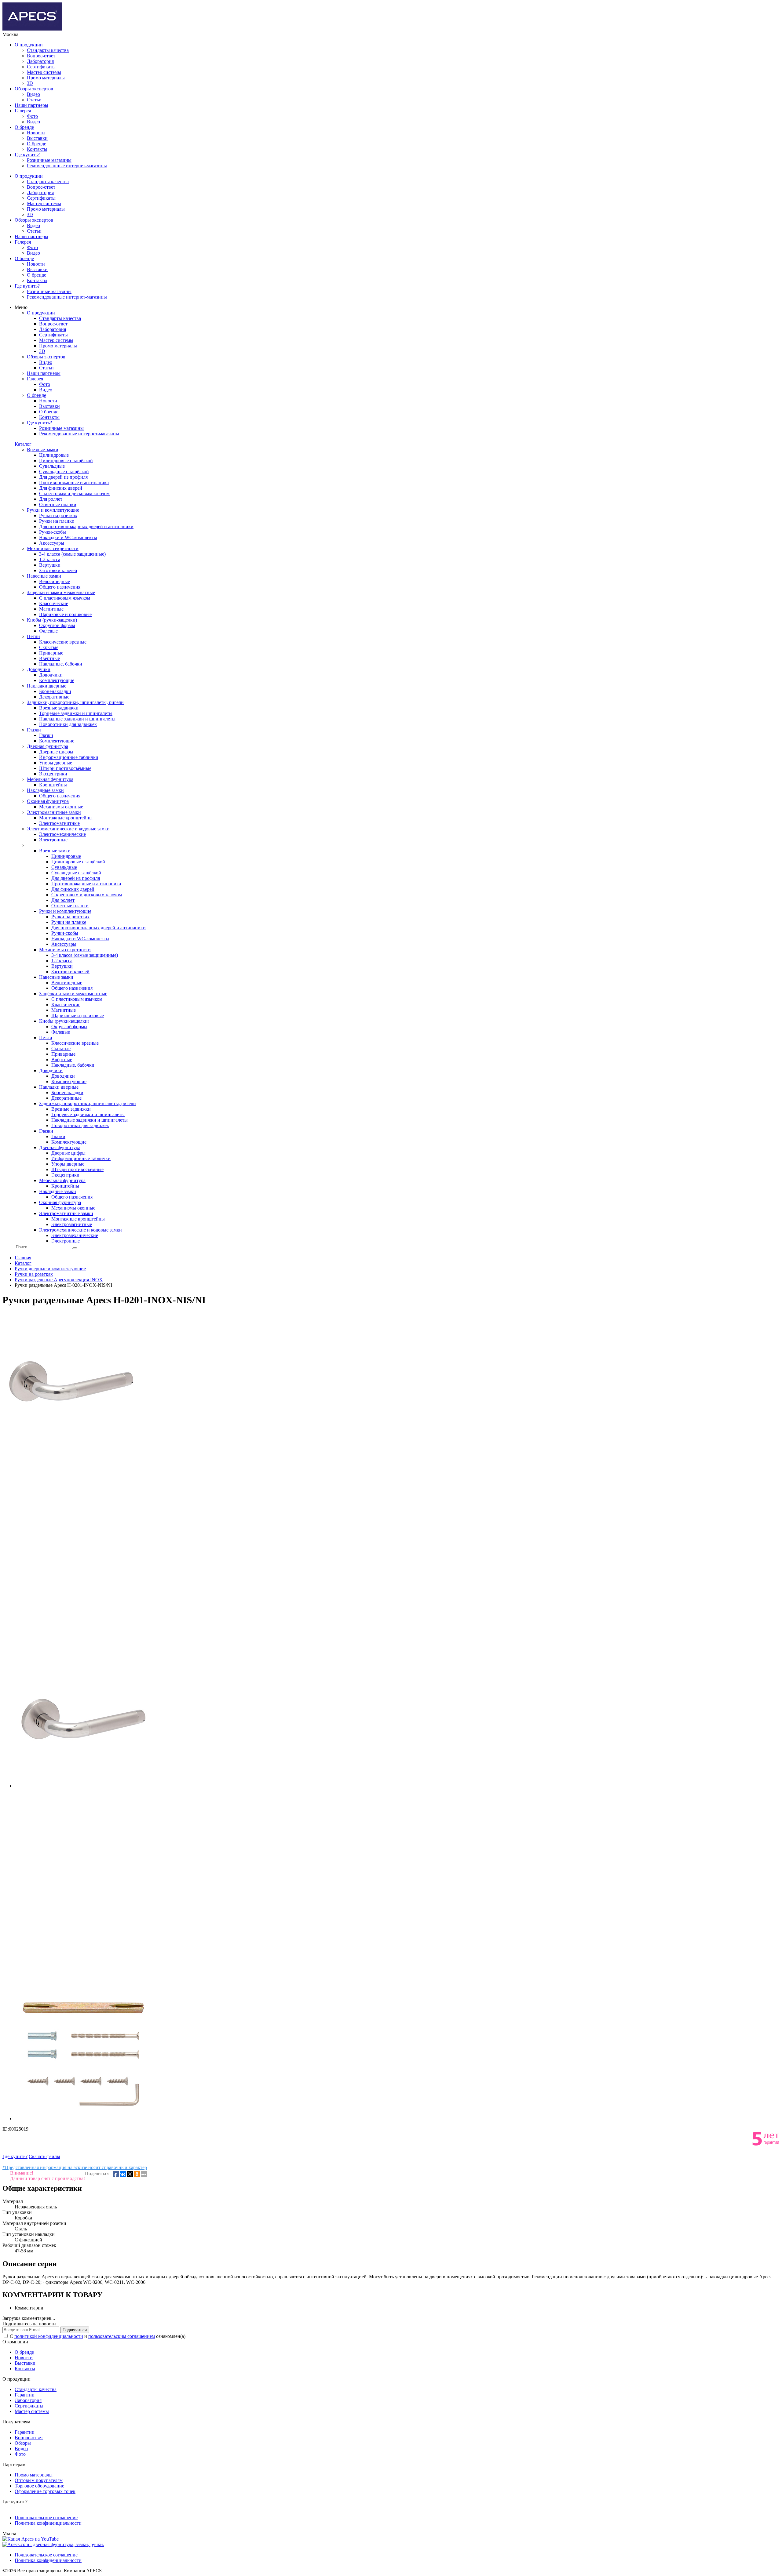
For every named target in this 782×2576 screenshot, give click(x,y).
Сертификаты (41, 67)
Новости (36, 133)
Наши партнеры (31, 105)
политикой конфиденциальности (49, 2336)
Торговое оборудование (39, 2486)
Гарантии (25, 2395)
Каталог (23, 444)
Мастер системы (44, 72)
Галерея (23, 111)
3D (30, 83)
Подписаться (75, 2330)
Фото (32, 116)
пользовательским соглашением (122, 2336)
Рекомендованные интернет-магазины (67, 166)
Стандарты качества (48, 50)
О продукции (29, 45)
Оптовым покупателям (39, 2480)
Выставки (37, 138)
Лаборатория (40, 61)
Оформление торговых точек (45, 2491)
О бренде (24, 127)
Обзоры (23, 2443)
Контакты (37, 149)
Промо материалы (46, 78)
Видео (33, 94)
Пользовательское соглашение (46, 2518)
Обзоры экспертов (34, 89)
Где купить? (27, 155)
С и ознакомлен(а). (98, 2336)
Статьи (34, 100)
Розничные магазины (49, 160)
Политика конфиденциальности (48, 2523)
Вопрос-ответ (41, 56)
